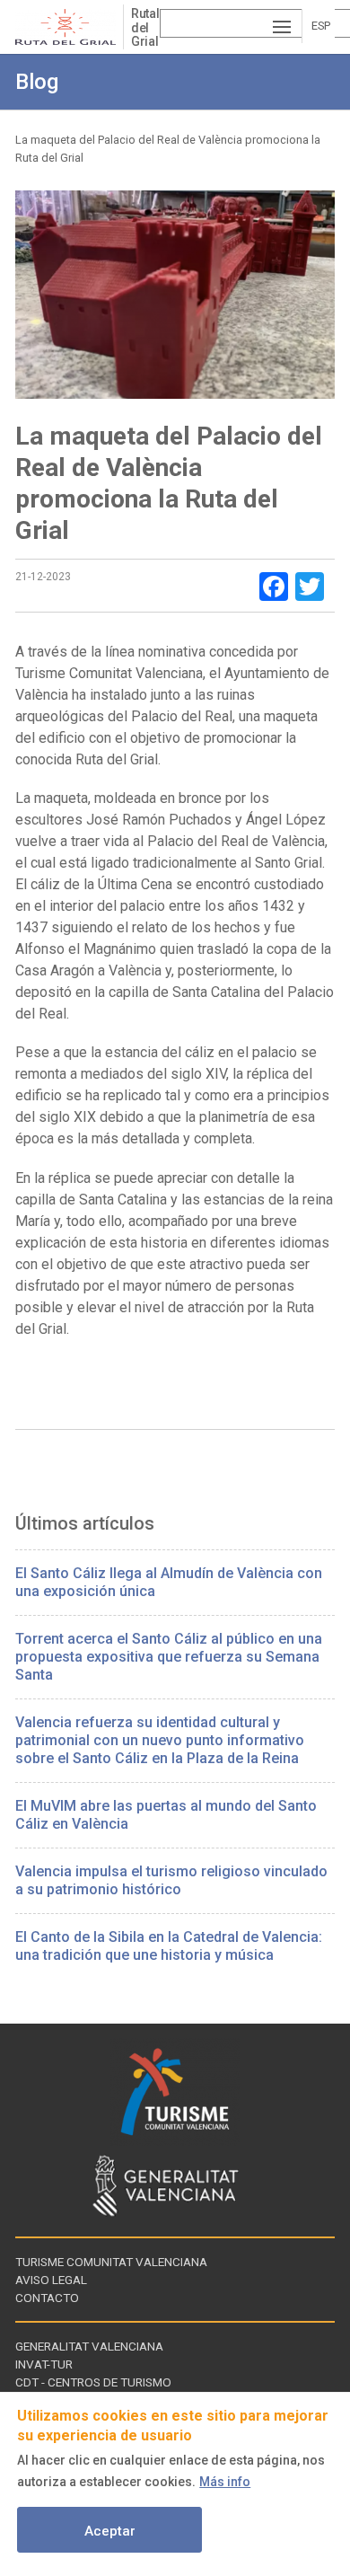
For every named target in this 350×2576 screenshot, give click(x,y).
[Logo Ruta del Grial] (69, 27)
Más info (225, 2482)
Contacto (47, 2298)
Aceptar (110, 2531)
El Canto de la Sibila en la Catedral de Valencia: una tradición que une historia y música (169, 1946)
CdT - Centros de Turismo (93, 2382)
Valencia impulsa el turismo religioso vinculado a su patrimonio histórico (171, 1880)
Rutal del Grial (145, 27)
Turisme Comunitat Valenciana (111, 2262)
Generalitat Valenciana (89, 2346)
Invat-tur (44, 2364)
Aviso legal (51, 2280)
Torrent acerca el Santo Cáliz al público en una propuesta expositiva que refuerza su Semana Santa (169, 1657)
